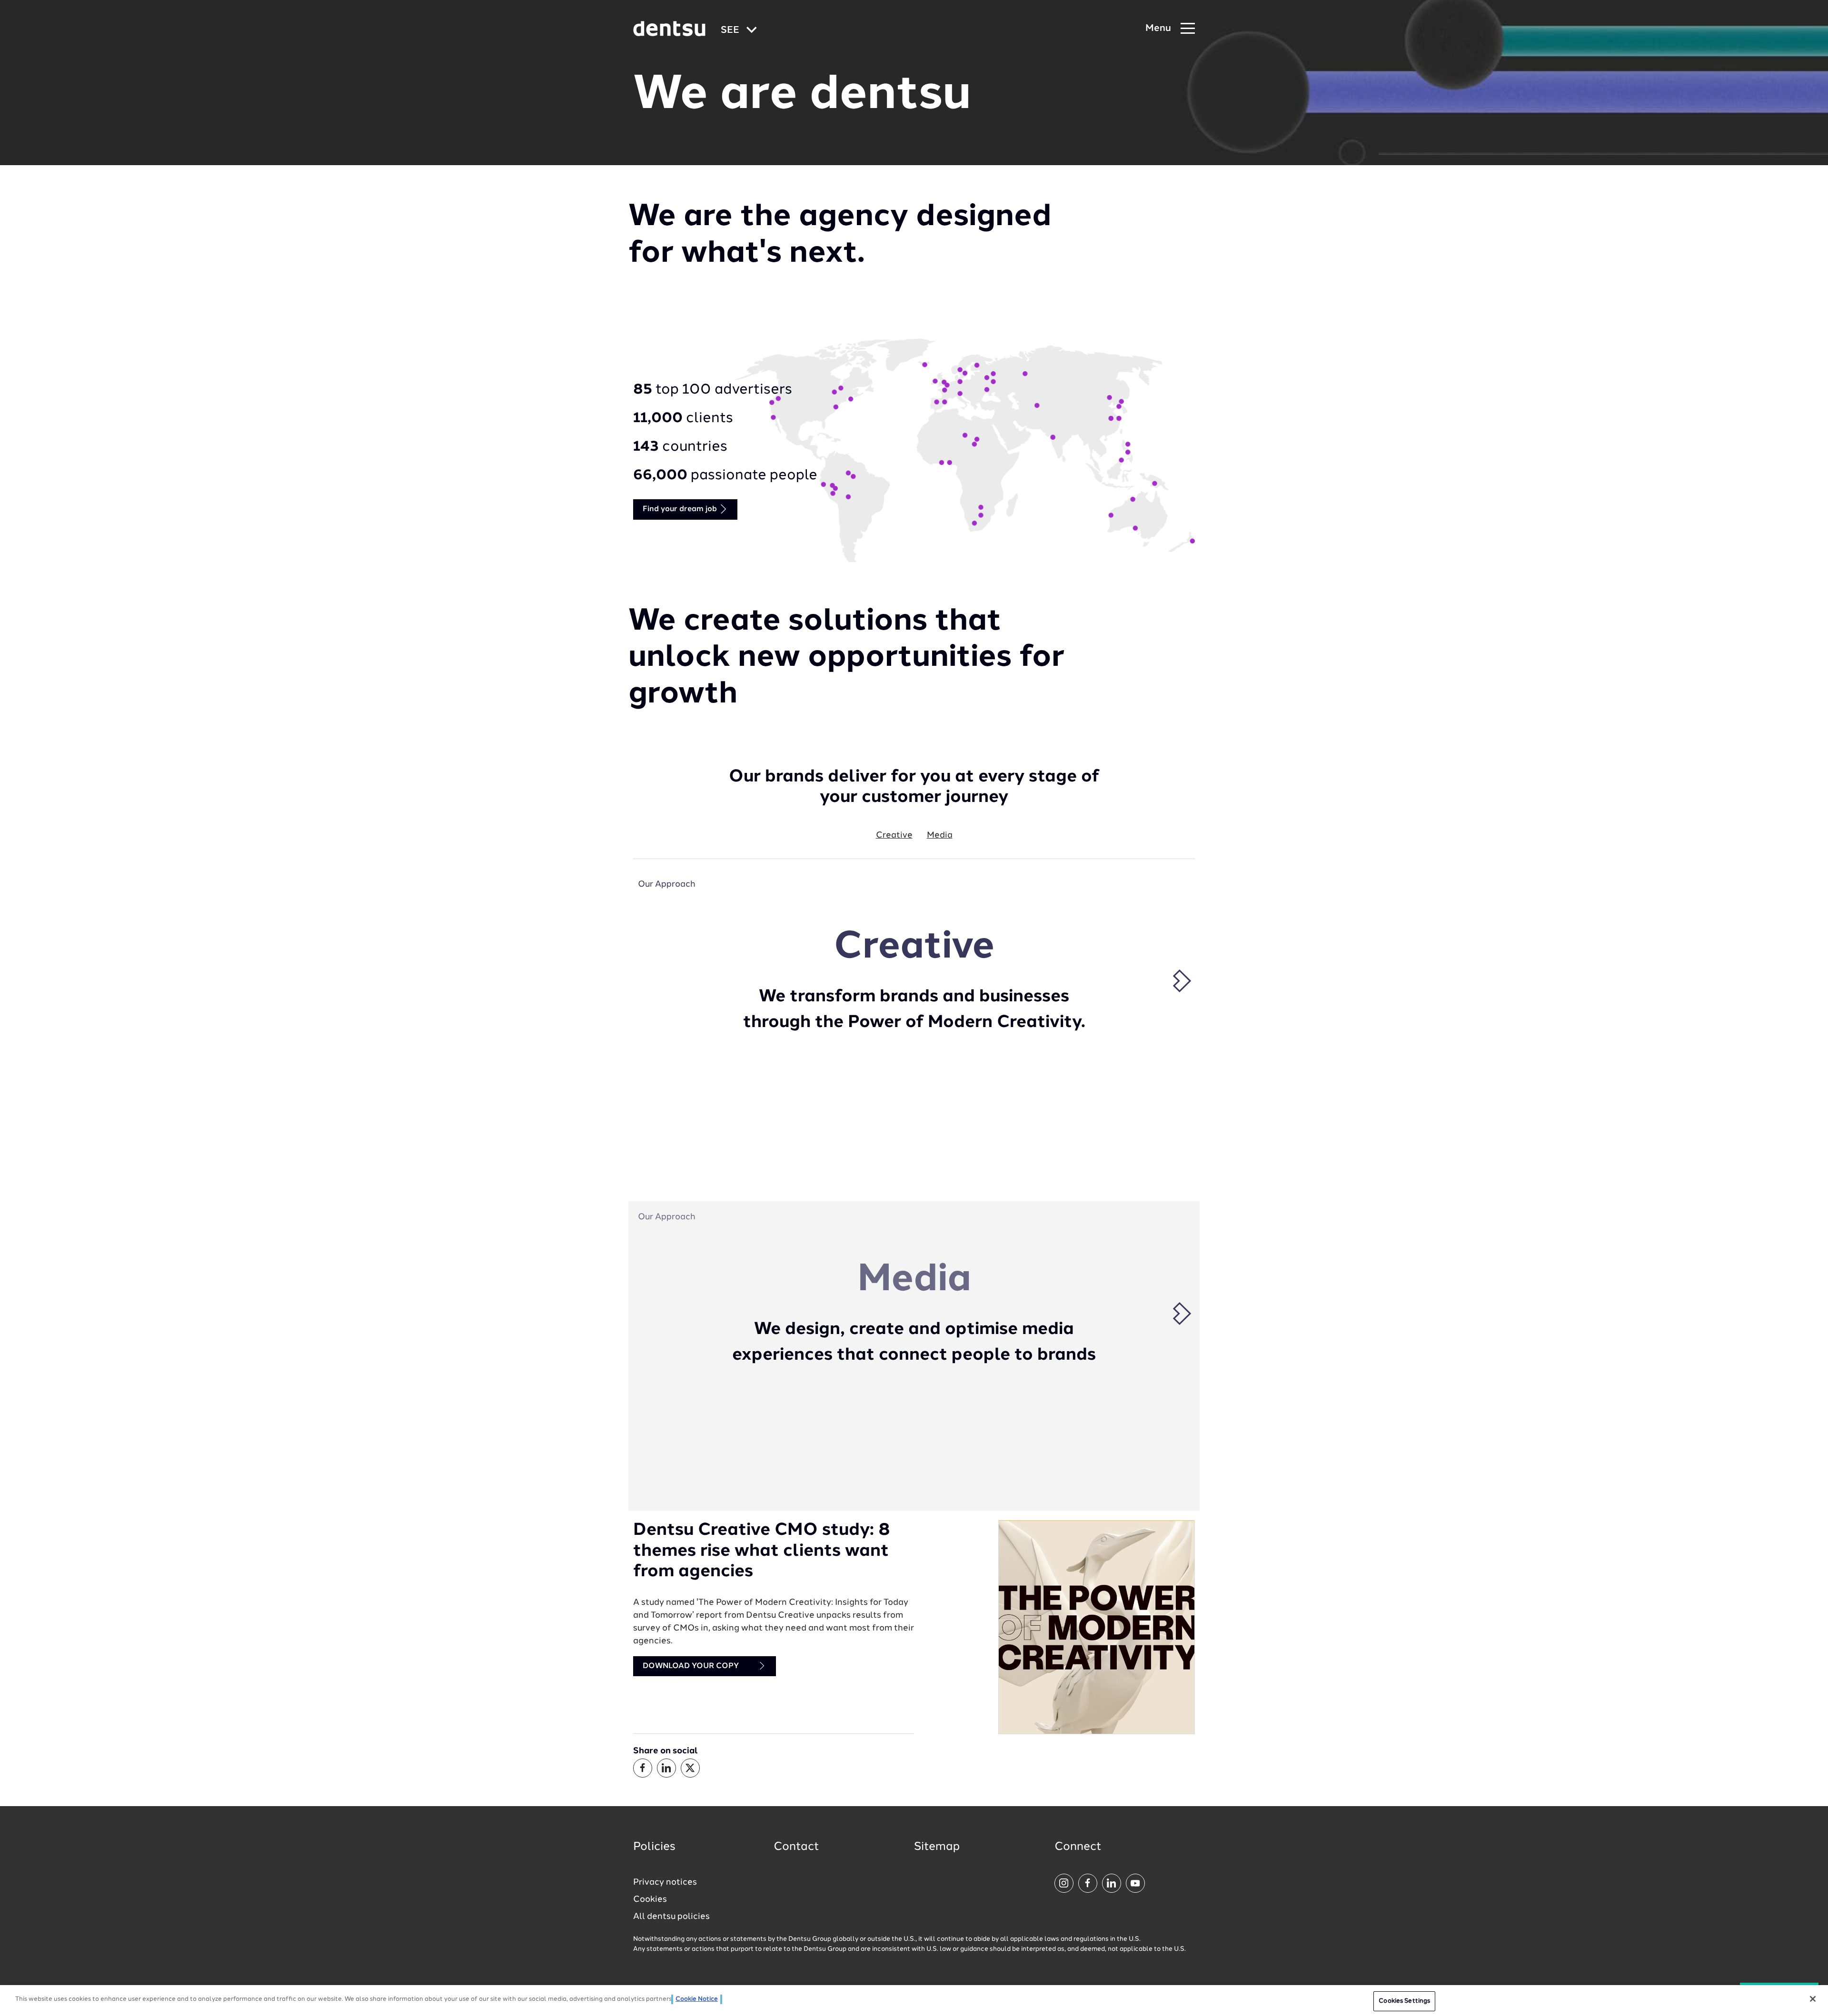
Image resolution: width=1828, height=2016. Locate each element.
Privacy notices (665, 1882)
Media (940, 835)
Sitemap (937, 1847)
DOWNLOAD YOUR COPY (691, 1666)
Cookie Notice (697, 1999)
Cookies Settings (1404, 2001)
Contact (796, 1847)
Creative (894, 835)
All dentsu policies (671, 1917)
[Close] (1813, 1999)
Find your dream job (681, 509)
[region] (914, 2001)
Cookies (650, 1899)
